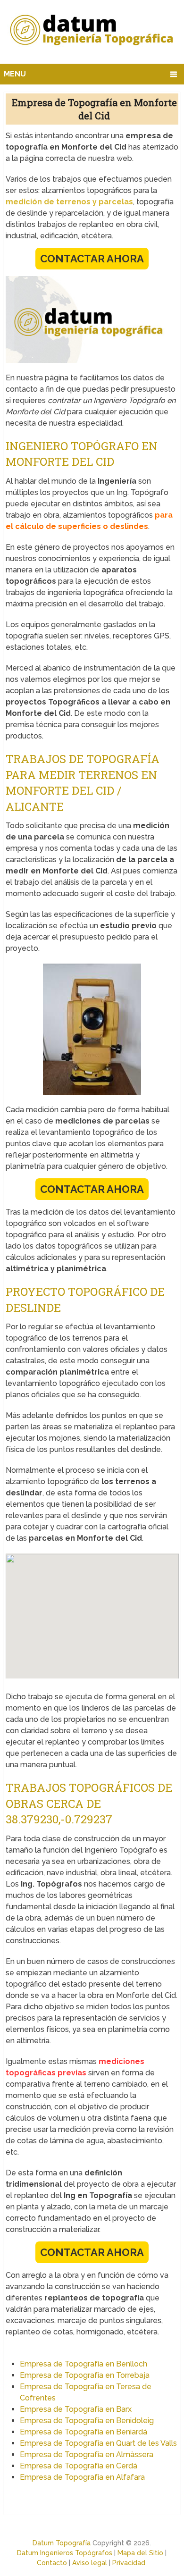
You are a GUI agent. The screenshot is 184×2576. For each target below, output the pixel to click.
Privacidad (129, 2563)
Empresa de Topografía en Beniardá (84, 2432)
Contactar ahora (92, 259)
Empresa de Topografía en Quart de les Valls (98, 2443)
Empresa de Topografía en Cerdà (79, 2466)
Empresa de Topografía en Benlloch (84, 2364)
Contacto (52, 2563)
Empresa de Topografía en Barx (76, 2409)
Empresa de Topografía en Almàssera (87, 2454)
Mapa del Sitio (140, 2553)
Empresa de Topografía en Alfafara (82, 2477)
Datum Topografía (62, 2543)
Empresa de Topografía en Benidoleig (87, 2421)
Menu (15, 74)
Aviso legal (90, 2563)
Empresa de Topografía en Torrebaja (85, 2375)
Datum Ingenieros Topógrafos (65, 2553)
